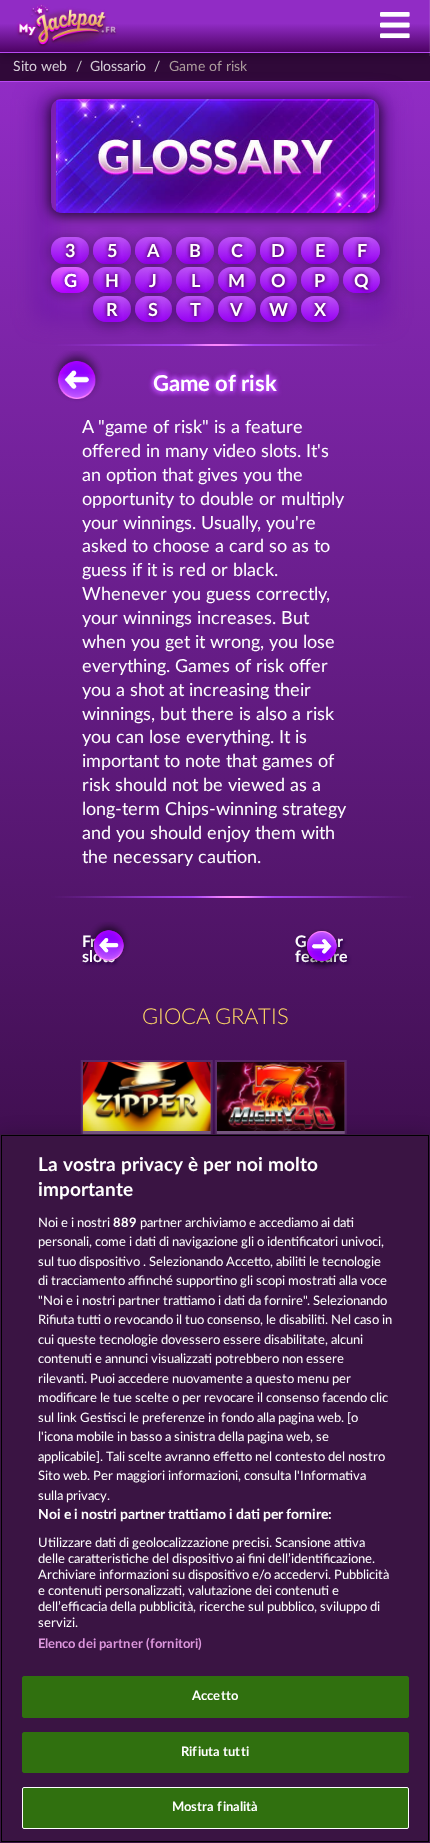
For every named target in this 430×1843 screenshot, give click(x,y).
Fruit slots (98, 950)
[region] (215, 1488)
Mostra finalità (215, 1807)
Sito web (40, 67)
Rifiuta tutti (215, 1752)
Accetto (215, 1696)
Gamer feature (323, 950)
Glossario (118, 67)
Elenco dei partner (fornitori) (120, 1644)
